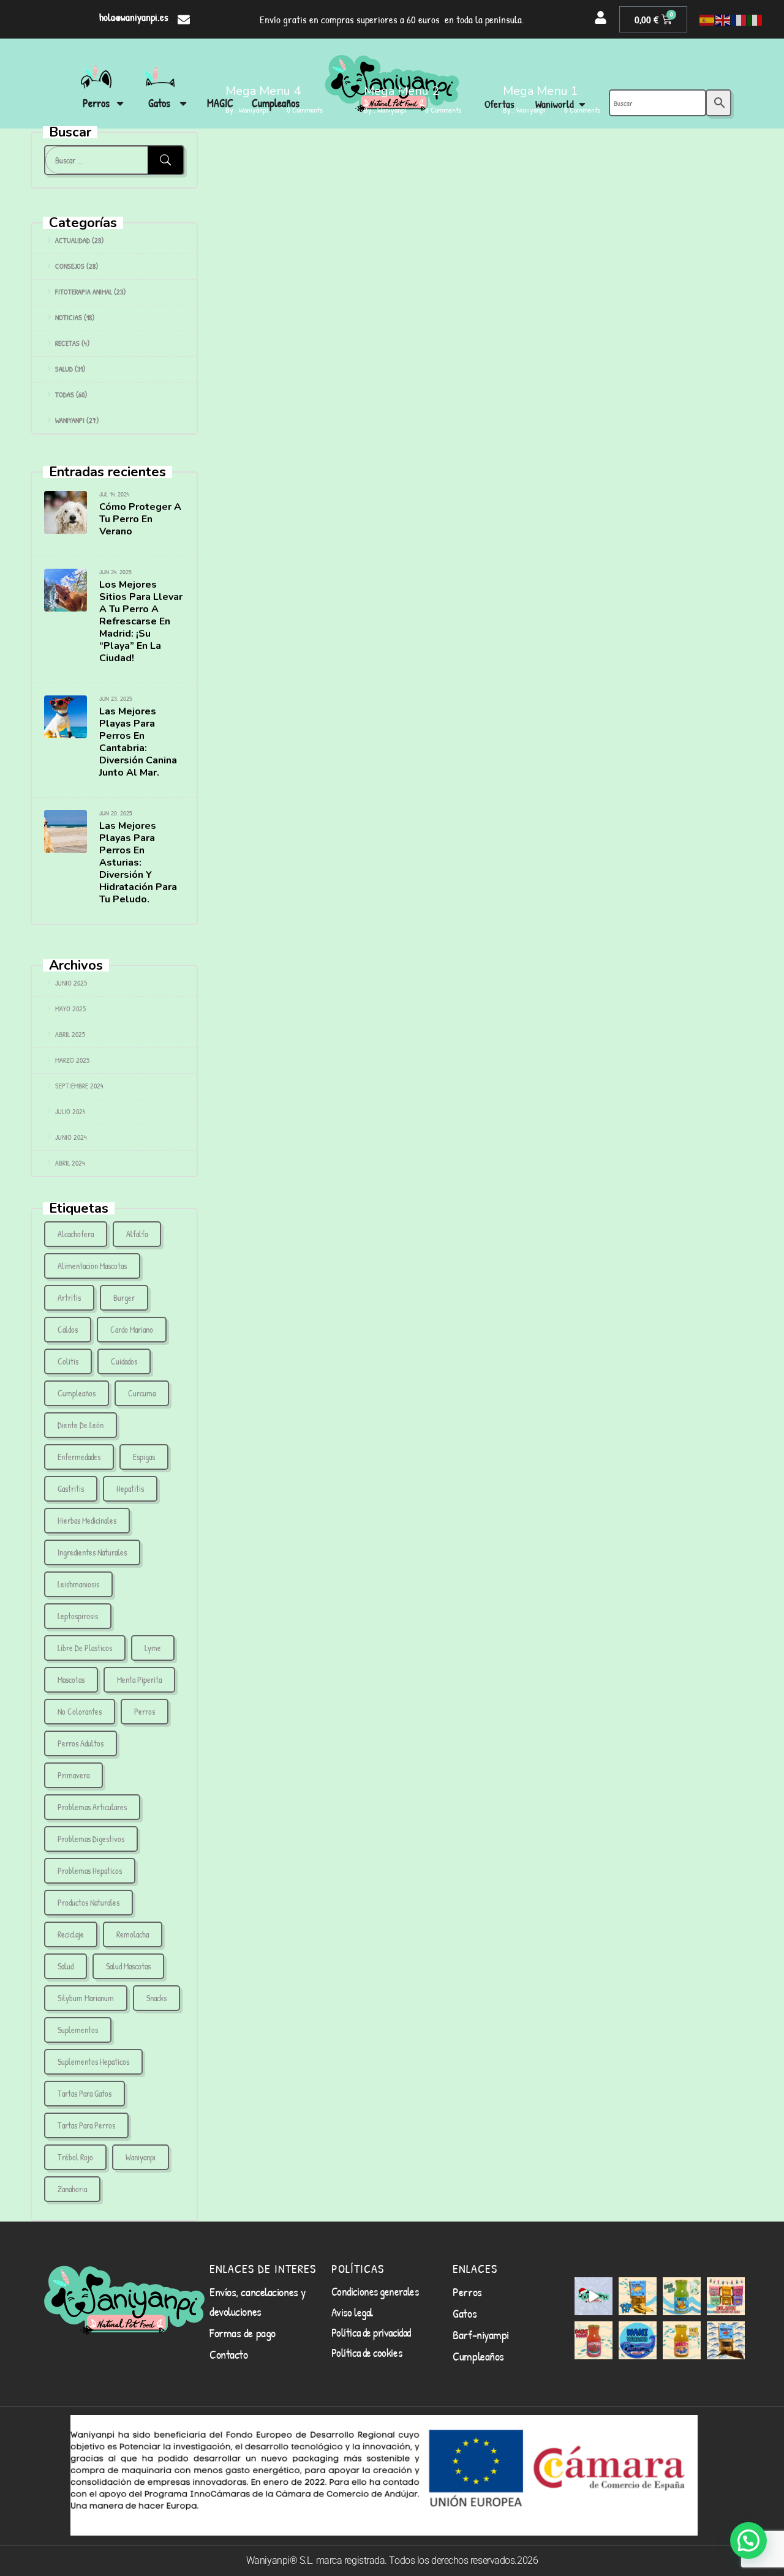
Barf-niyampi (481, 2334)
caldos (68, 1329)
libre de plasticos (85, 1648)
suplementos (78, 2030)
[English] (723, 20)
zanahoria (72, 2189)
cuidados (124, 1361)
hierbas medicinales (87, 1520)
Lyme (153, 1648)
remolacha (133, 1934)
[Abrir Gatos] (183, 103)
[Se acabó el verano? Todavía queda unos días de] (638, 2340)
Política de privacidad (371, 2332)
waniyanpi (141, 2157)
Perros (467, 2292)
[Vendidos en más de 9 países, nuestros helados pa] (726, 2296)
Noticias (69, 317)
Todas (65, 395)
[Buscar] (165, 160)
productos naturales (89, 1902)
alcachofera (76, 1234)
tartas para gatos (85, 2093)
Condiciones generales (375, 2291)
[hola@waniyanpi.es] (184, 20)
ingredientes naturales (92, 1552)
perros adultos (81, 1743)
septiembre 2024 (79, 1086)
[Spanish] (707, 20)
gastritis (71, 1488)
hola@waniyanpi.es (134, 17)
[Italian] (755, 20)
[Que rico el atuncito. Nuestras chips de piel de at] (726, 2340)
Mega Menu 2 (401, 91)
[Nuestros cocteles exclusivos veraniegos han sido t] (682, 2340)
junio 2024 (71, 1137)
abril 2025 (70, 1034)
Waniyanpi (70, 420)
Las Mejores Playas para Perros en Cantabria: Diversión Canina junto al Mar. (138, 742)
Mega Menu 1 (541, 91)
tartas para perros (86, 2125)
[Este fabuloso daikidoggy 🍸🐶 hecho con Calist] (594, 2340)
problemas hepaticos (90, 1870)
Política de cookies (367, 2353)
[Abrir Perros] (120, 103)
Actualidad (73, 240)
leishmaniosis (78, 1584)
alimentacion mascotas (92, 1266)
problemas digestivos (91, 1839)
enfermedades (79, 1457)
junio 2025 (71, 983)
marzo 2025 (72, 1060)
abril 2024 (70, 1163)
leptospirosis (78, 1616)
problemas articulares (92, 1807)
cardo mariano (132, 1329)
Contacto (228, 2354)
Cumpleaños (77, 1393)
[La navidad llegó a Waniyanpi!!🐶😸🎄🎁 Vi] (594, 2296)
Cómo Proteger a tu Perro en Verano (140, 519)
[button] (748, 2540)
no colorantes (80, 1711)
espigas (144, 1457)
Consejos (70, 266)
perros (145, 1711)
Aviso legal (352, 2312)
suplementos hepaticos (93, 2061)
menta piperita (139, 1679)
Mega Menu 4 (263, 91)
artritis (69, 1297)
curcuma (142, 1393)
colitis (68, 1361)
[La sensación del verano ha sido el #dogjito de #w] (682, 2296)
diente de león (81, 1425)
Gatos (465, 2313)
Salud (64, 369)
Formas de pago (243, 2333)
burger (124, 1297)
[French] (739, 20)
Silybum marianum (86, 1998)
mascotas (71, 1679)
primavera (73, 1775)
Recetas (67, 343)
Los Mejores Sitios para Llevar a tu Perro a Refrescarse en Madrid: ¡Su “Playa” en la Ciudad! (141, 621)
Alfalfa (137, 1234)
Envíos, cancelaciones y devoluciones (258, 2301)
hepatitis (130, 1488)
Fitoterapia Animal (84, 292)
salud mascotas (128, 1966)
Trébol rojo (75, 2157)
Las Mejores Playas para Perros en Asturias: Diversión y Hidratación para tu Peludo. (138, 863)
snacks (156, 1998)
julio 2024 (70, 1111)
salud (66, 1966)
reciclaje (71, 1934)
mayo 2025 (70, 1009)
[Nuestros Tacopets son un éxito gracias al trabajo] (638, 2296)
